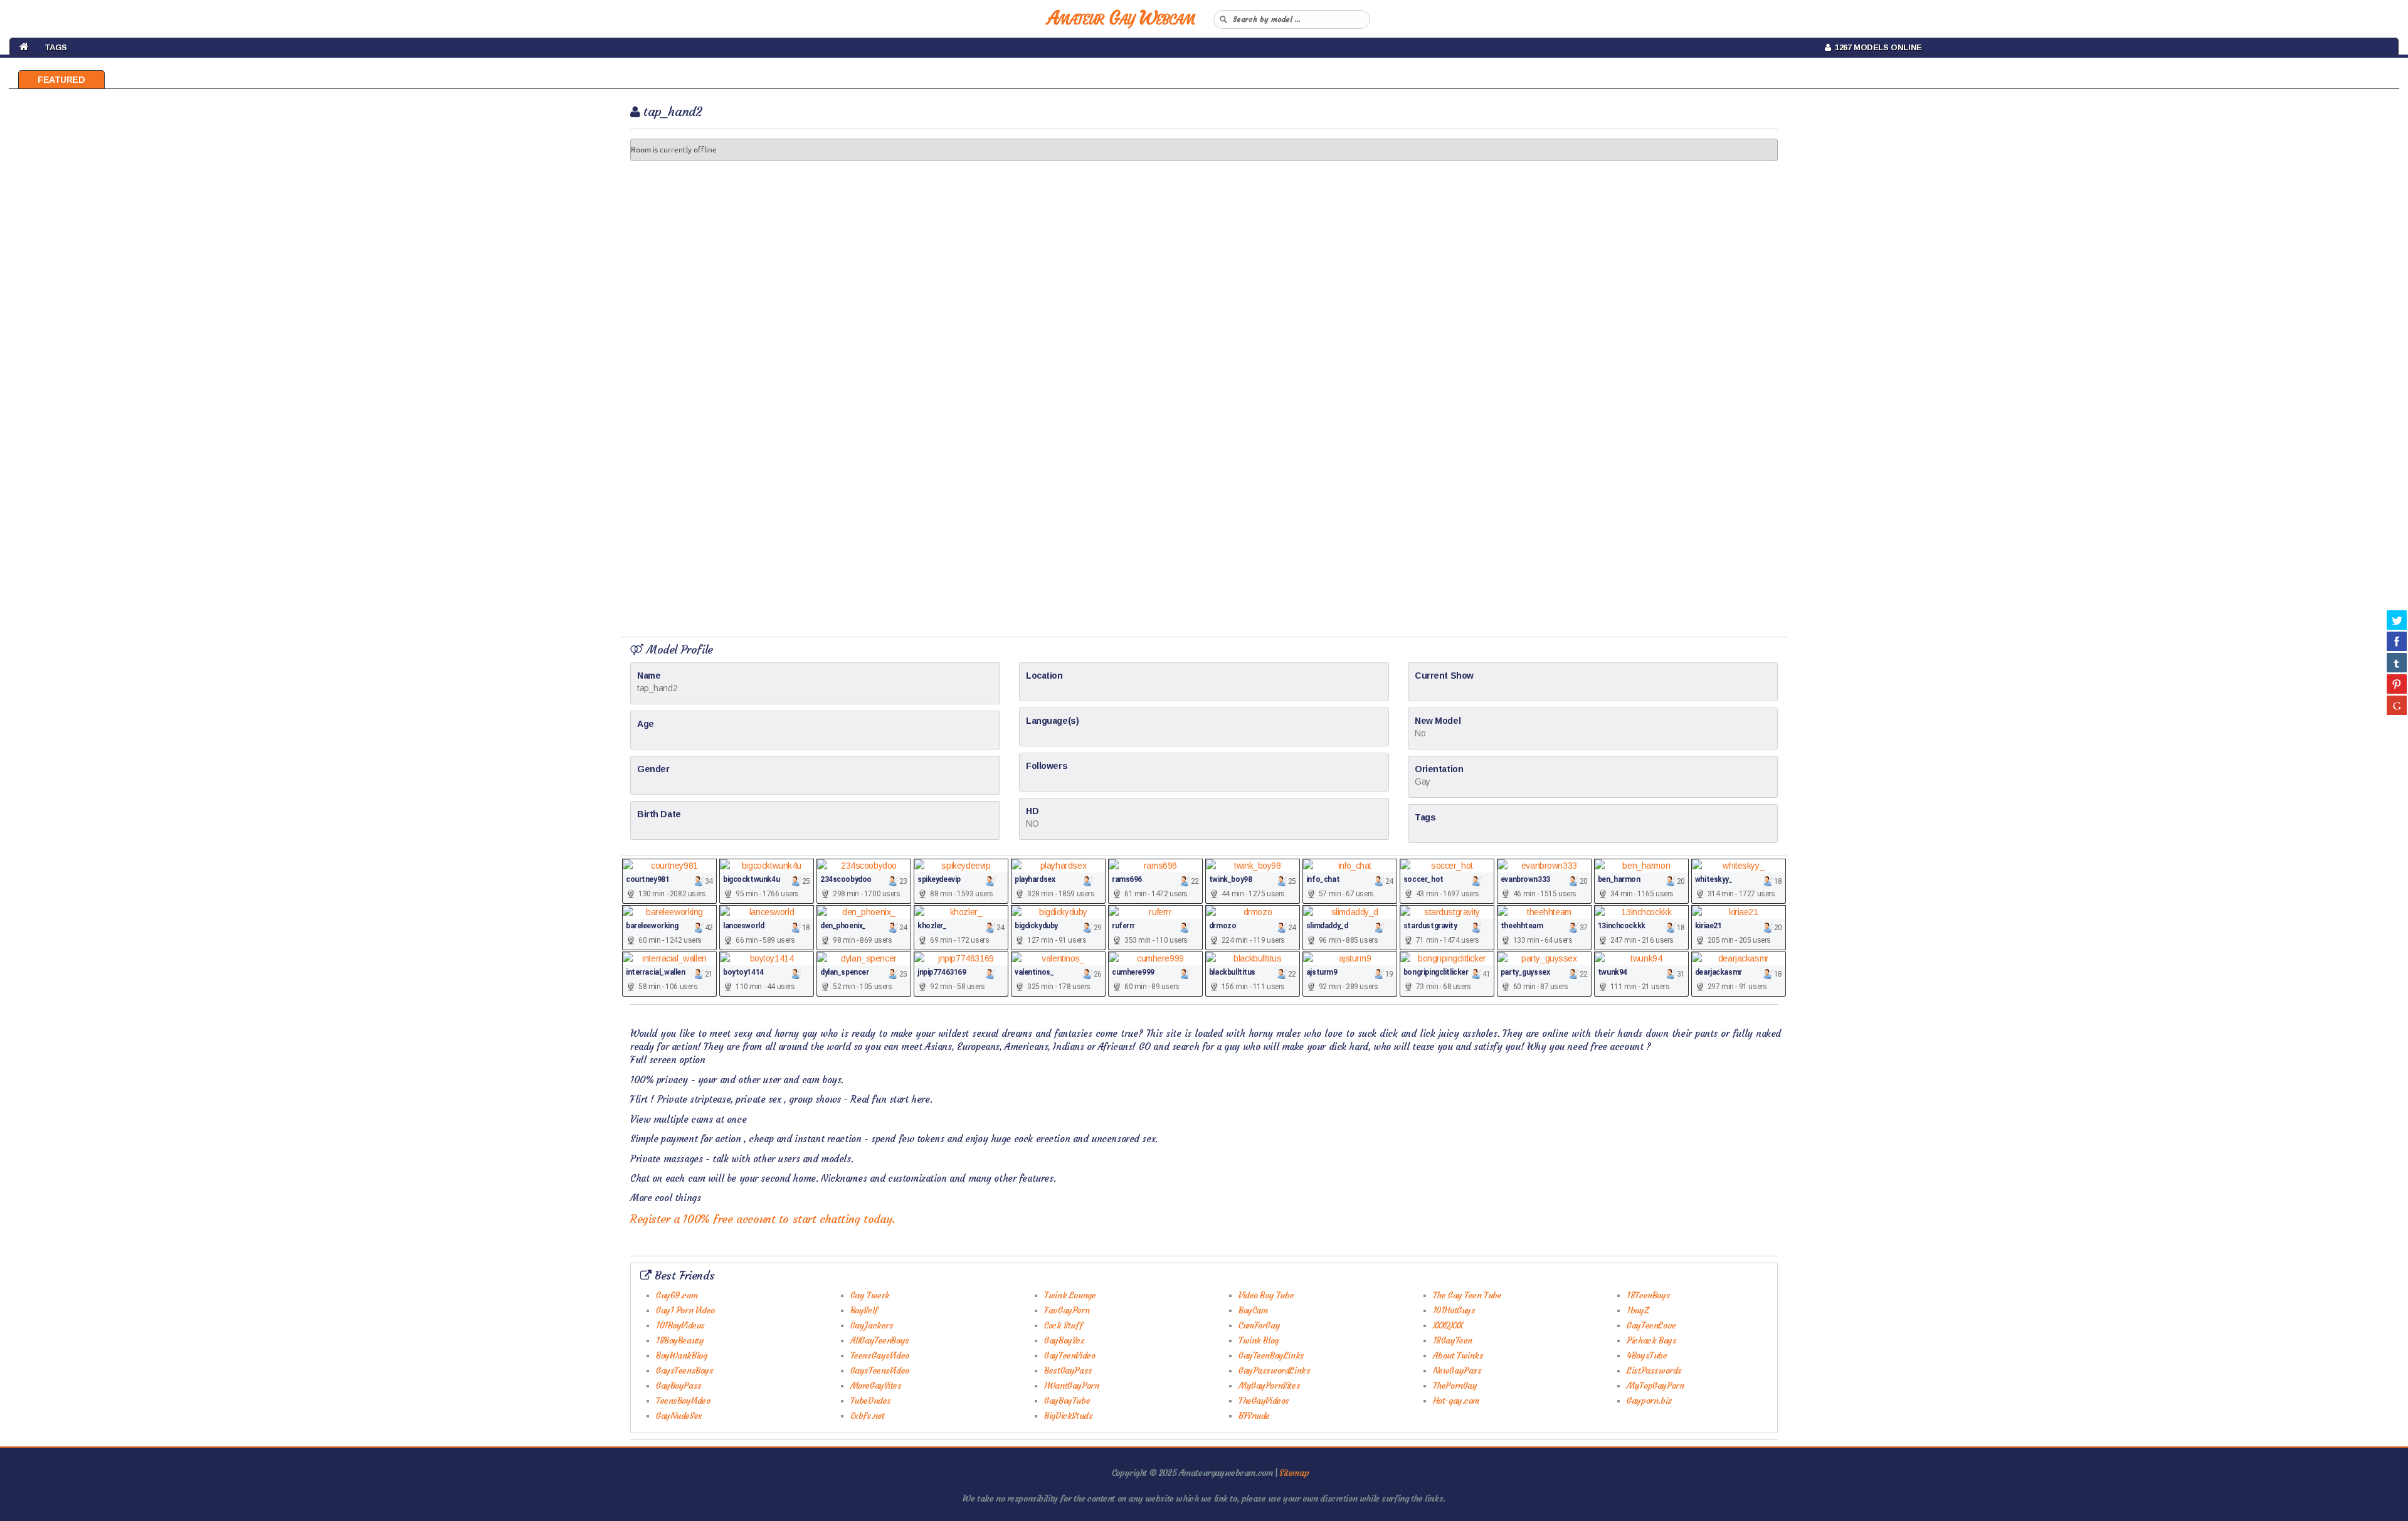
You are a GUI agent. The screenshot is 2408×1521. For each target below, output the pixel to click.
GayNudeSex (679, 1416)
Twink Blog (1259, 1340)
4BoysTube (1647, 1355)
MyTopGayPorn (1655, 1386)
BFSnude (1254, 1416)
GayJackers (872, 1325)
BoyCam (1253, 1310)
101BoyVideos (680, 1325)
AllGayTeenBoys (880, 1340)
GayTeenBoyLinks (1271, 1355)
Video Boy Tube (1266, 1295)
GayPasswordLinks (1274, 1370)
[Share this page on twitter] (2397, 620)
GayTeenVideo (1069, 1355)
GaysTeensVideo (880, 1370)
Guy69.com (677, 1295)
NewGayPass (1457, 1370)
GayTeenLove (1651, 1325)
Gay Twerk (870, 1295)
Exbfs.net (868, 1416)
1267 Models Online (1876, 47)
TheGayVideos (1264, 1401)
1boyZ (1638, 1310)
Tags (56, 47)
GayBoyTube (1067, 1401)
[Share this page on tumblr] (2397, 662)
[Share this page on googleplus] (2397, 705)
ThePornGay (1455, 1386)
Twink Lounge (1070, 1295)
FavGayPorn (1067, 1310)
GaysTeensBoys (685, 1370)
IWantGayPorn (1071, 1386)
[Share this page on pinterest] (2397, 684)
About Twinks (1458, 1355)
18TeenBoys (1648, 1295)
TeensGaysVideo (880, 1355)
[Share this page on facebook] (2397, 641)
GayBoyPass (679, 1386)
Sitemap (1294, 1473)
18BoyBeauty (680, 1340)
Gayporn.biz (1649, 1401)
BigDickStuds (1068, 1416)
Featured (61, 80)
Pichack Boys (1651, 1340)
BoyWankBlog (681, 1355)
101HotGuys (1454, 1310)
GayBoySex (1064, 1340)
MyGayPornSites (1269, 1386)
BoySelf (864, 1310)
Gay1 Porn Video (685, 1310)
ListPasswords (1654, 1370)
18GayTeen (1453, 1340)
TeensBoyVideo (683, 1401)
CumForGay (1259, 1325)
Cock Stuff (1063, 1325)
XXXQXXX (1448, 1325)
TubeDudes (871, 1401)
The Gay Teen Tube (1467, 1295)
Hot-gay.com (1456, 1401)
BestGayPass (1068, 1370)
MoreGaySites (876, 1386)
